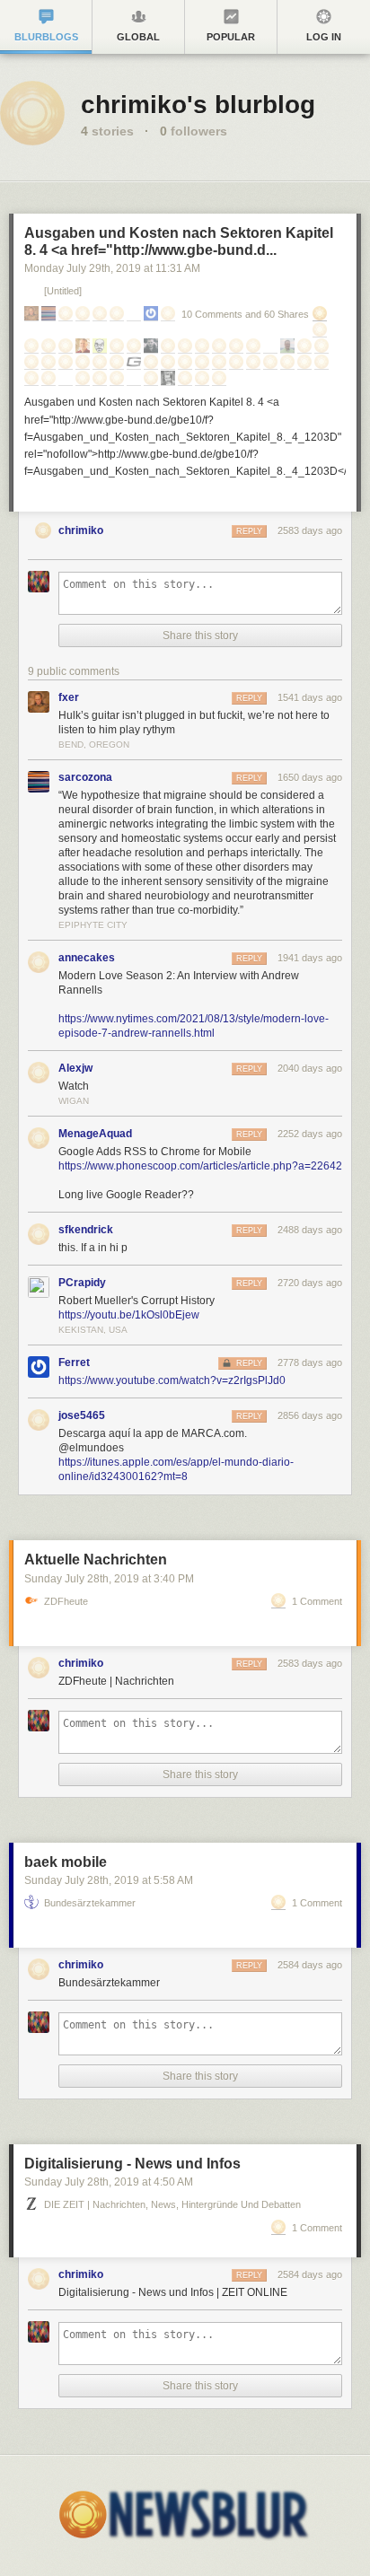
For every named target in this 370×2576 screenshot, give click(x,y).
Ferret (74, 1362)
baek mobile (66, 1862)
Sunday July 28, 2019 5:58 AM (109, 1880)
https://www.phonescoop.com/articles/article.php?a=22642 (200, 1166)
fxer (69, 697)
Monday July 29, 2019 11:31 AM (112, 268)
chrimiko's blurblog (198, 105)
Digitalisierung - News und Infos (132, 2164)
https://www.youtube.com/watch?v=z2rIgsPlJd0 (172, 1380)
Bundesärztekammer (90, 1903)
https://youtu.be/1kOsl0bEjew (129, 1315)
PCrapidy (82, 1283)
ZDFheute (66, 1602)
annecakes (87, 958)
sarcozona (85, 777)
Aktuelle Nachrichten (96, 1560)
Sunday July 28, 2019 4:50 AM (109, 2182)
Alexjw (75, 1068)
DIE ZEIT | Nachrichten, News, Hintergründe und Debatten (172, 2205)
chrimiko (81, 530)
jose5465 (82, 1415)
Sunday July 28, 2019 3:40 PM (109, 1579)
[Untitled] (63, 291)
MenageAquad (95, 1134)
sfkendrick (86, 1230)
